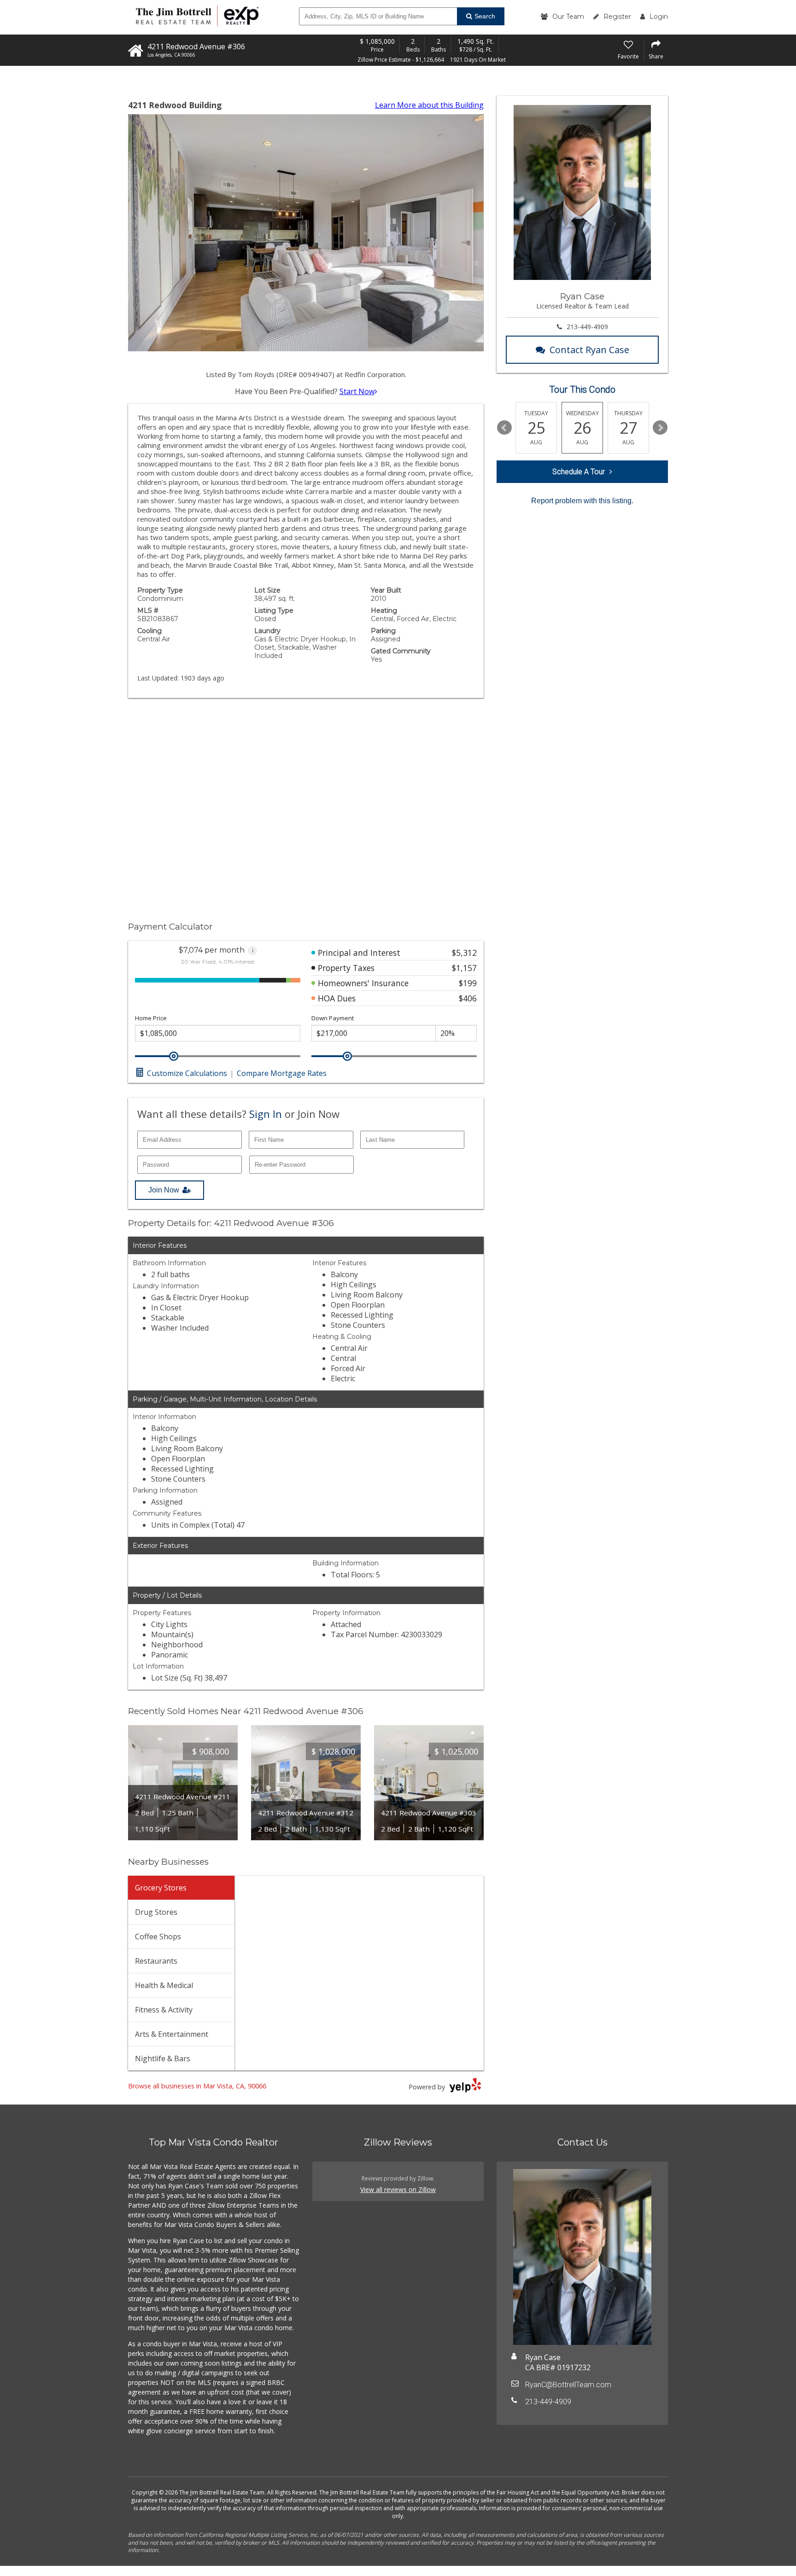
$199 (468, 983)
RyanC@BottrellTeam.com (568, 2385)
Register (617, 17)
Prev (504, 428)
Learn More (429, 105)
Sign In (266, 1114)
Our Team (568, 17)
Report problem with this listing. (582, 501)
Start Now (357, 391)
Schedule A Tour (579, 472)
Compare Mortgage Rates (282, 1073)
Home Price (151, 1018)
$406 (468, 998)
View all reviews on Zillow (398, 2189)
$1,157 (464, 968)
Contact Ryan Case (589, 350)
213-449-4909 (587, 327)
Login (659, 17)
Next (660, 428)
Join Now (164, 1190)
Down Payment (333, 1018)
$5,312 (464, 953)
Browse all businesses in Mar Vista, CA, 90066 (197, 2086)
